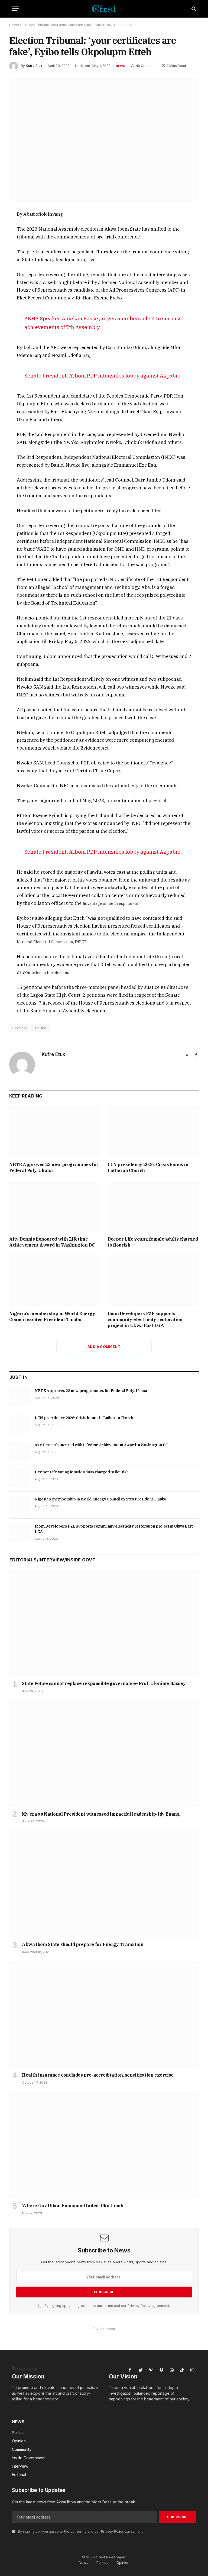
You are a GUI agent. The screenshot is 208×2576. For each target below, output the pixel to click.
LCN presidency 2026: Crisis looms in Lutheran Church (148, 1167)
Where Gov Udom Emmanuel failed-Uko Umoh (73, 2206)
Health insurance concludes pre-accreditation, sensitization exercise (98, 2075)
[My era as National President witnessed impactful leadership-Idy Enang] (104, 1754)
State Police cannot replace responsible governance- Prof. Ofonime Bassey (104, 1683)
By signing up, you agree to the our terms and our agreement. (107, 2306)
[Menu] (15, 9)
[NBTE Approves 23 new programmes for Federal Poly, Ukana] (55, 1132)
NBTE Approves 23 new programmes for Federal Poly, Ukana (54, 1167)
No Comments (147, 66)
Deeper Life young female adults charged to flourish (153, 1242)
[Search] (193, 9)
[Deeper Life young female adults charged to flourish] (153, 1206)
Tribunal (40, 1028)
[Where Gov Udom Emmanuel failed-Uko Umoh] (104, 2145)
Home (14, 25)
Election (19, 1028)
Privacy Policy (139, 2306)
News (121, 66)
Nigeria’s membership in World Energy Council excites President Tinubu (52, 1316)
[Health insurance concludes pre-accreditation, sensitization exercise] (104, 2015)
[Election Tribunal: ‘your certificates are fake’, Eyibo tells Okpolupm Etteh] (104, 139)
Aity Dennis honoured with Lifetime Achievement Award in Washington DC (52, 1242)
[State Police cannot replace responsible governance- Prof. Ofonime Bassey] (104, 1623)
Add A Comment (104, 1347)
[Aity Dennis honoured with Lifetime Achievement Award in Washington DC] (55, 1206)
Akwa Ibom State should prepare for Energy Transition (83, 1944)
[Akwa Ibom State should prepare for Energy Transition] (104, 1884)
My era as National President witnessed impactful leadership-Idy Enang (101, 1814)
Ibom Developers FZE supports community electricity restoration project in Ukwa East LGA (145, 1319)
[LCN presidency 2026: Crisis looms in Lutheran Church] (153, 1132)
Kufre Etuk (34, 66)
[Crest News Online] (104, 9)
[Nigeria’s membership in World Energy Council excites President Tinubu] (55, 1281)
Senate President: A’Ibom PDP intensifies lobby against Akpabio (102, 375)
